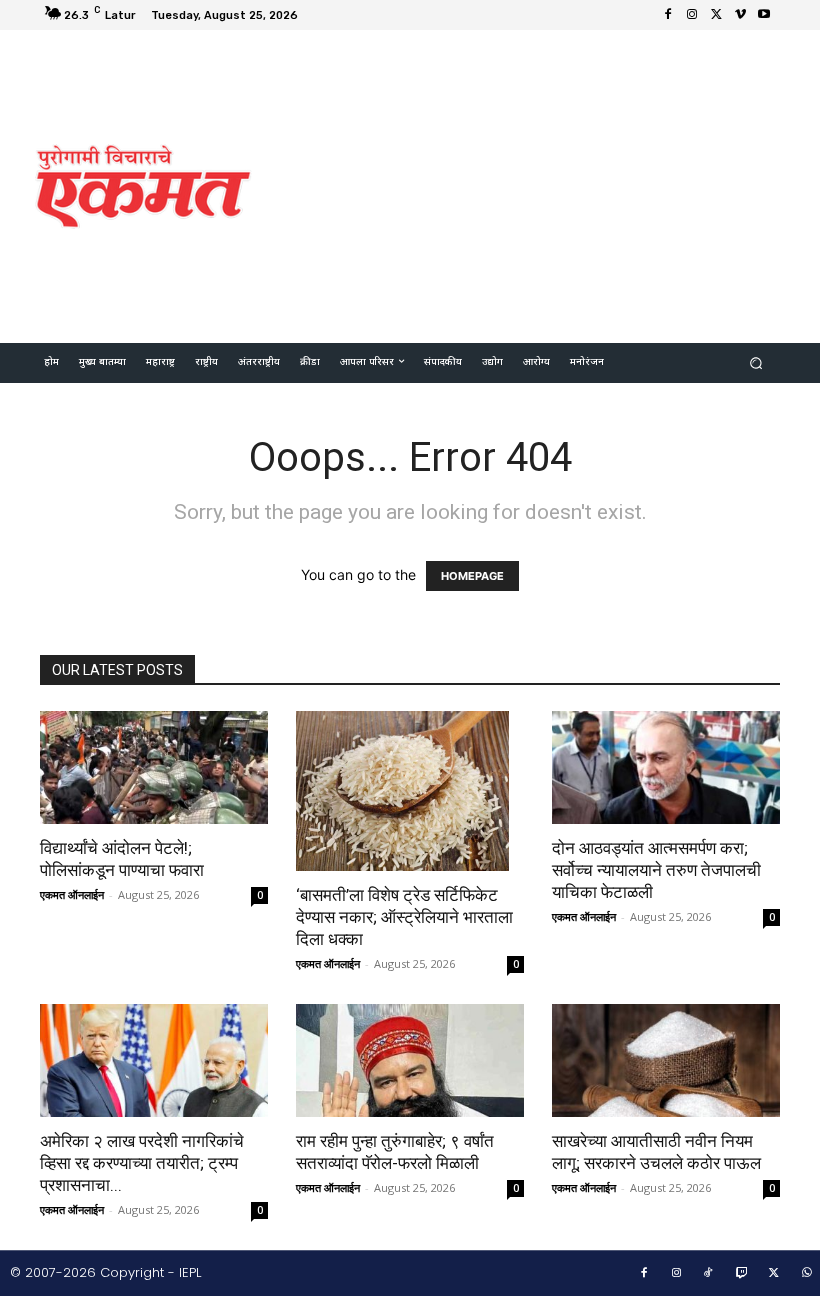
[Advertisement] (544, 184)
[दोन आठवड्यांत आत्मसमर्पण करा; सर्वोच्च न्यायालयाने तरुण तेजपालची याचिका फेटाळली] (666, 767)
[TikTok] (709, 1274)
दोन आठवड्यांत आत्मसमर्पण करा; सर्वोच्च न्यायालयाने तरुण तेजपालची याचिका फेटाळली (656, 870)
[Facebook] (668, 15)
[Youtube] (764, 15)
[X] (716, 15)
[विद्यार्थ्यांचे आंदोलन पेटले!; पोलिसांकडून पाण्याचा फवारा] (154, 767)
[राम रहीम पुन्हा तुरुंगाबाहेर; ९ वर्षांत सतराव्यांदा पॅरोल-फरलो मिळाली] (410, 1060)
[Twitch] (742, 1274)
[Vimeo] (740, 15)
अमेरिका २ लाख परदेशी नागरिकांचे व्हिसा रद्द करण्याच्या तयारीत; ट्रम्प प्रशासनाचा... (142, 1163)
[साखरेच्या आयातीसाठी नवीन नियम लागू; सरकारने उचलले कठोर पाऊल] (666, 1060)
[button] (756, 363)
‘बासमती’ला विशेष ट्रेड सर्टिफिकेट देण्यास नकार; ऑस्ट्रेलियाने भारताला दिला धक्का (404, 917)
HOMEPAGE (472, 576)
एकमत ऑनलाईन (72, 894)
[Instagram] (692, 15)
